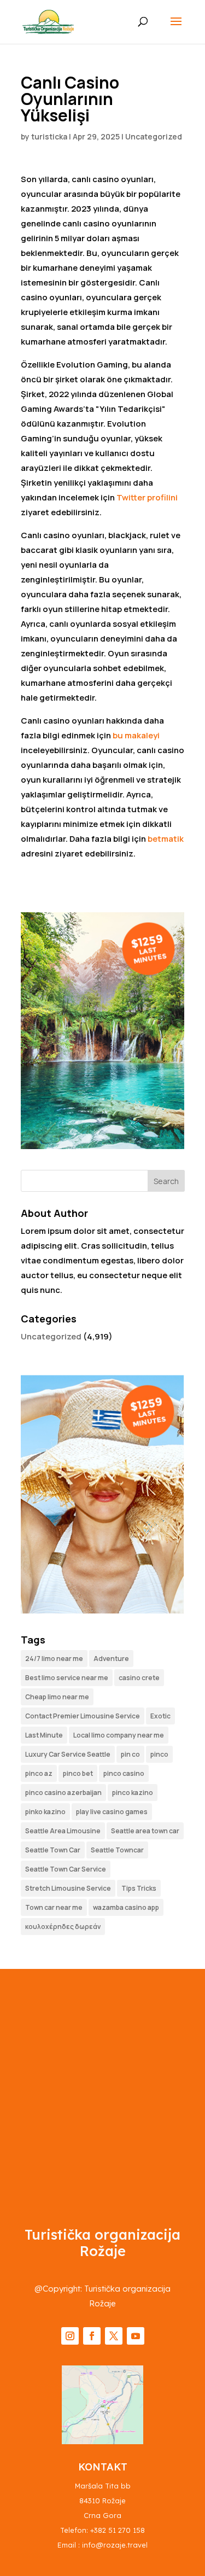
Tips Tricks (139, 1888)
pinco (159, 1754)
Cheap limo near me (57, 1697)
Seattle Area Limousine (63, 1831)
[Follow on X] (114, 2336)
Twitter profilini (147, 497)
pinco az (39, 1773)
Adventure (111, 1659)
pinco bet (78, 1773)
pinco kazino (133, 1793)
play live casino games (112, 1812)
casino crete (139, 1678)
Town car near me (54, 1907)
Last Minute (44, 1735)
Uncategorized (154, 136)
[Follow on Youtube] (136, 2336)
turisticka (49, 136)
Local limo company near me (119, 1735)
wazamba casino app (126, 1907)
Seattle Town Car (53, 1850)
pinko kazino (45, 1812)
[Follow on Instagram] (70, 2336)
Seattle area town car (145, 1831)
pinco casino (124, 1773)
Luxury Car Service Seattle (68, 1754)
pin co (130, 1754)
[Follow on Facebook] (92, 2336)
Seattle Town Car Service (66, 1869)
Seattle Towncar (117, 1850)
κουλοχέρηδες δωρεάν (63, 1927)
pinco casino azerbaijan (63, 1793)
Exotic (160, 1716)
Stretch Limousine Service (68, 1888)
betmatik (166, 839)
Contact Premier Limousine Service (83, 1716)
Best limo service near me (67, 1678)
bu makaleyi (136, 735)
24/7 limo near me (54, 1659)
